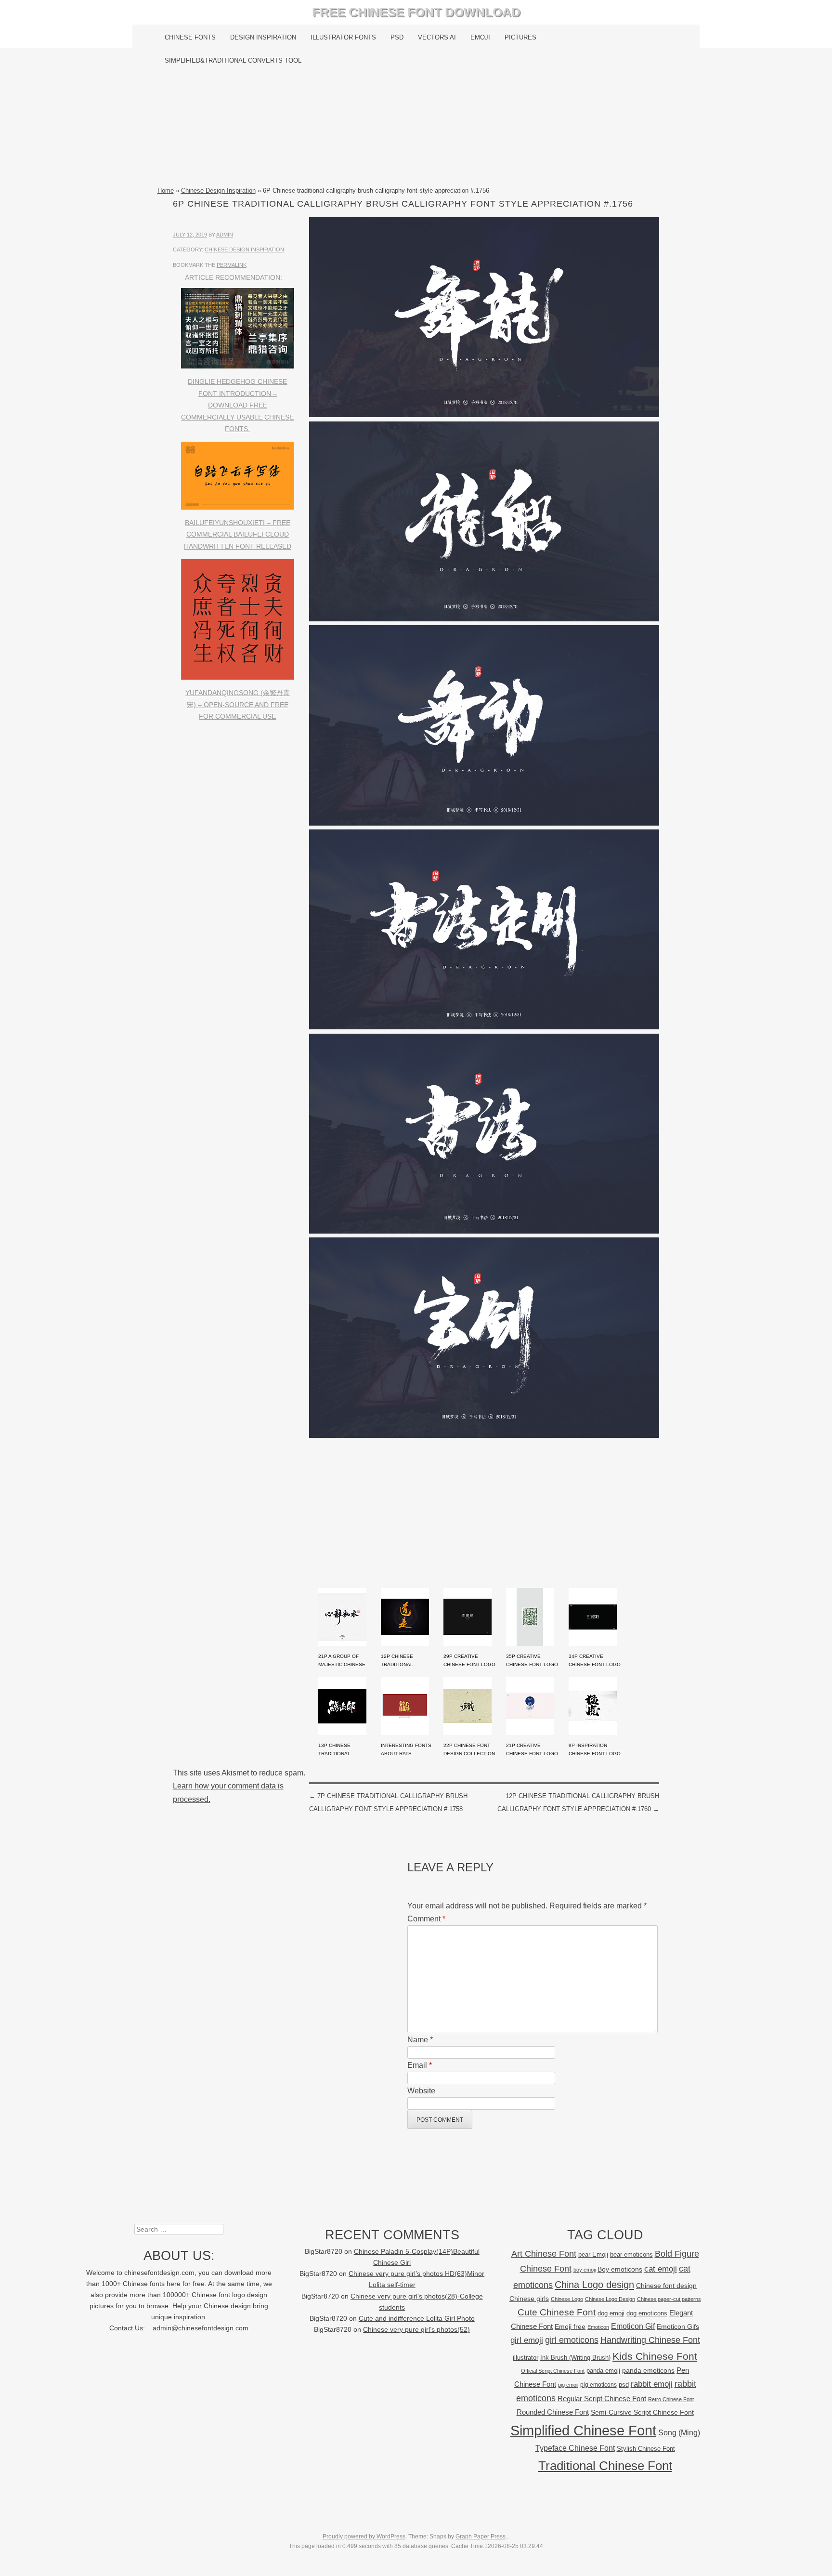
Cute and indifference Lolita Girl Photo (417, 2319)
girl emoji (527, 2340)
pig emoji (568, 2385)
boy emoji (585, 2270)
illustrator (526, 2358)
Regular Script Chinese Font (602, 2399)
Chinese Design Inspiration (218, 191)
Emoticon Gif (633, 2326)
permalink (232, 265)
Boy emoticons (620, 2269)
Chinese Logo (567, 2299)
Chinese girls (529, 2299)
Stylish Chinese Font (646, 2449)
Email (420, 2065)
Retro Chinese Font (671, 2399)
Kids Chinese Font (655, 2356)
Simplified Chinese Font (583, 2430)
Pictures (520, 37)
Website (421, 2091)
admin (225, 235)
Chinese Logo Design (610, 2299)
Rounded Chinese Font (553, 2412)
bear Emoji (593, 2254)
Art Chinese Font (544, 2254)
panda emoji (603, 2371)
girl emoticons (572, 2340)
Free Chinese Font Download (416, 12)
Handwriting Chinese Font (650, 2340)
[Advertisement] (416, 129)
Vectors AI (437, 37)
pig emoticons (598, 2385)
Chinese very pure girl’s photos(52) (416, 2330)
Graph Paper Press (481, 2537)
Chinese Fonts (190, 37)
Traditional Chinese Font (605, 2466)
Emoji (480, 37)
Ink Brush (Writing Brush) (575, 2358)
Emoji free (570, 2326)
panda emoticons (648, 2371)
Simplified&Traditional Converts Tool (233, 60)
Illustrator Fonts (343, 37)
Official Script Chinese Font (553, 2371)
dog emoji (611, 2313)
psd (624, 2385)
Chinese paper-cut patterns (669, 2299)
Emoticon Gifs (678, 2326)
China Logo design (594, 2285)
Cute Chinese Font (557, 2312)
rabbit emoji (652, 2384)
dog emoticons (647, 2313)
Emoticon (598, 2327)
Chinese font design (666, 2286)
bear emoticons (631, 2254)
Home (166, 191)
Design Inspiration (263, 37)
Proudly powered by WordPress (364, 2537)
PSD (397, 37)
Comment (426, 1919)
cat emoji (661, 2269)
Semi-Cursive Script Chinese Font (642, 2412)
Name (420, 2040)
